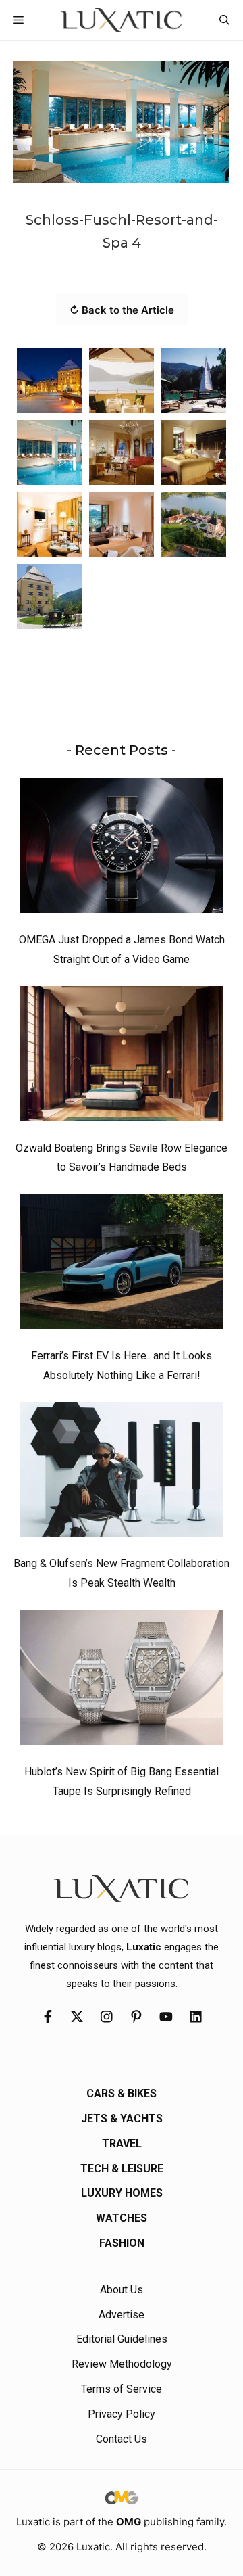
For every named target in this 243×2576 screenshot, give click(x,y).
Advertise (122, 2315)
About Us (122, 2290)
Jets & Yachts (122, 2118)
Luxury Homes (122, 2193)
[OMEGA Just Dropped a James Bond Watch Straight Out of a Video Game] (122, 849)
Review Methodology (122, 2364)
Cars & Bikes (122, 2093)
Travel (122, 2144)
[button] (224, 20)
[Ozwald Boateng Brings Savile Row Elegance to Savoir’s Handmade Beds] (122, 1057)
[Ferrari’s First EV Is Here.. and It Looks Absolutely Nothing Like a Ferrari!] (122, 1265)
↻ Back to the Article (122, 310)
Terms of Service (122, 2389)
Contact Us (122, 2439)
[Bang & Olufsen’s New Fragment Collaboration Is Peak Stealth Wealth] (122, 1473)
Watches (122, 2218)
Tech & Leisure (122, 2169)
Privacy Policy (122, 2414)
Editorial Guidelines (122, 2339)
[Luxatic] (121, 20)
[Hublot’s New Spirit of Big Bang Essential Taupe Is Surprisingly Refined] (122, 1681)
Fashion (122, 2243)
